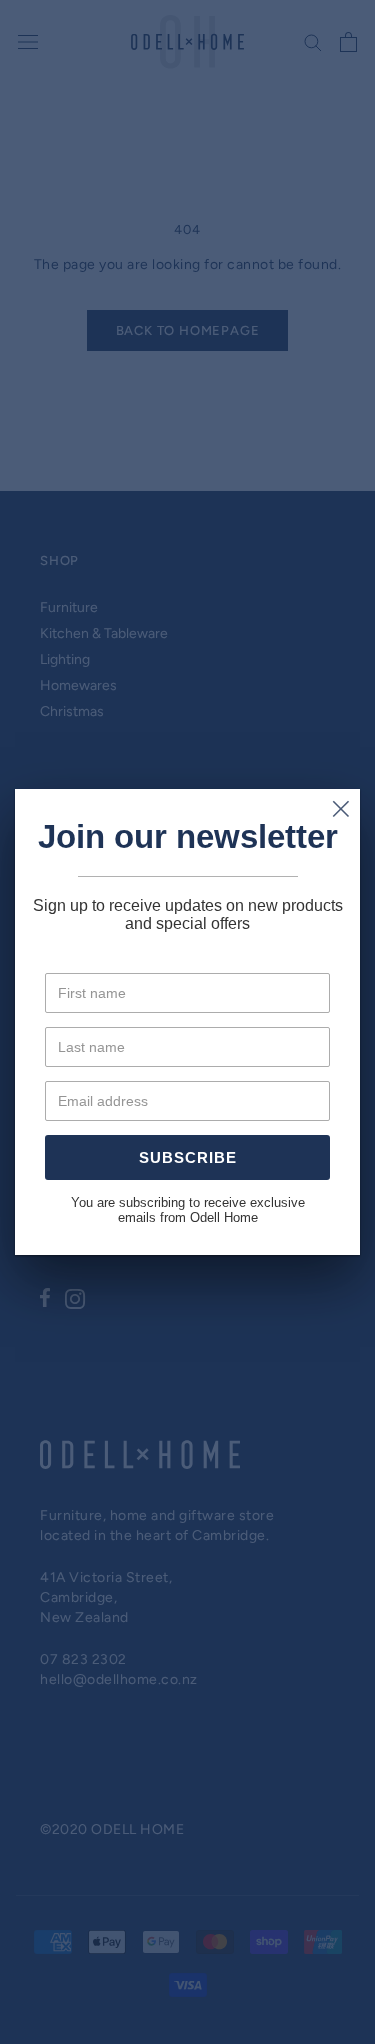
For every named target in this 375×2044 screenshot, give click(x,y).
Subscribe (188, 1157)
